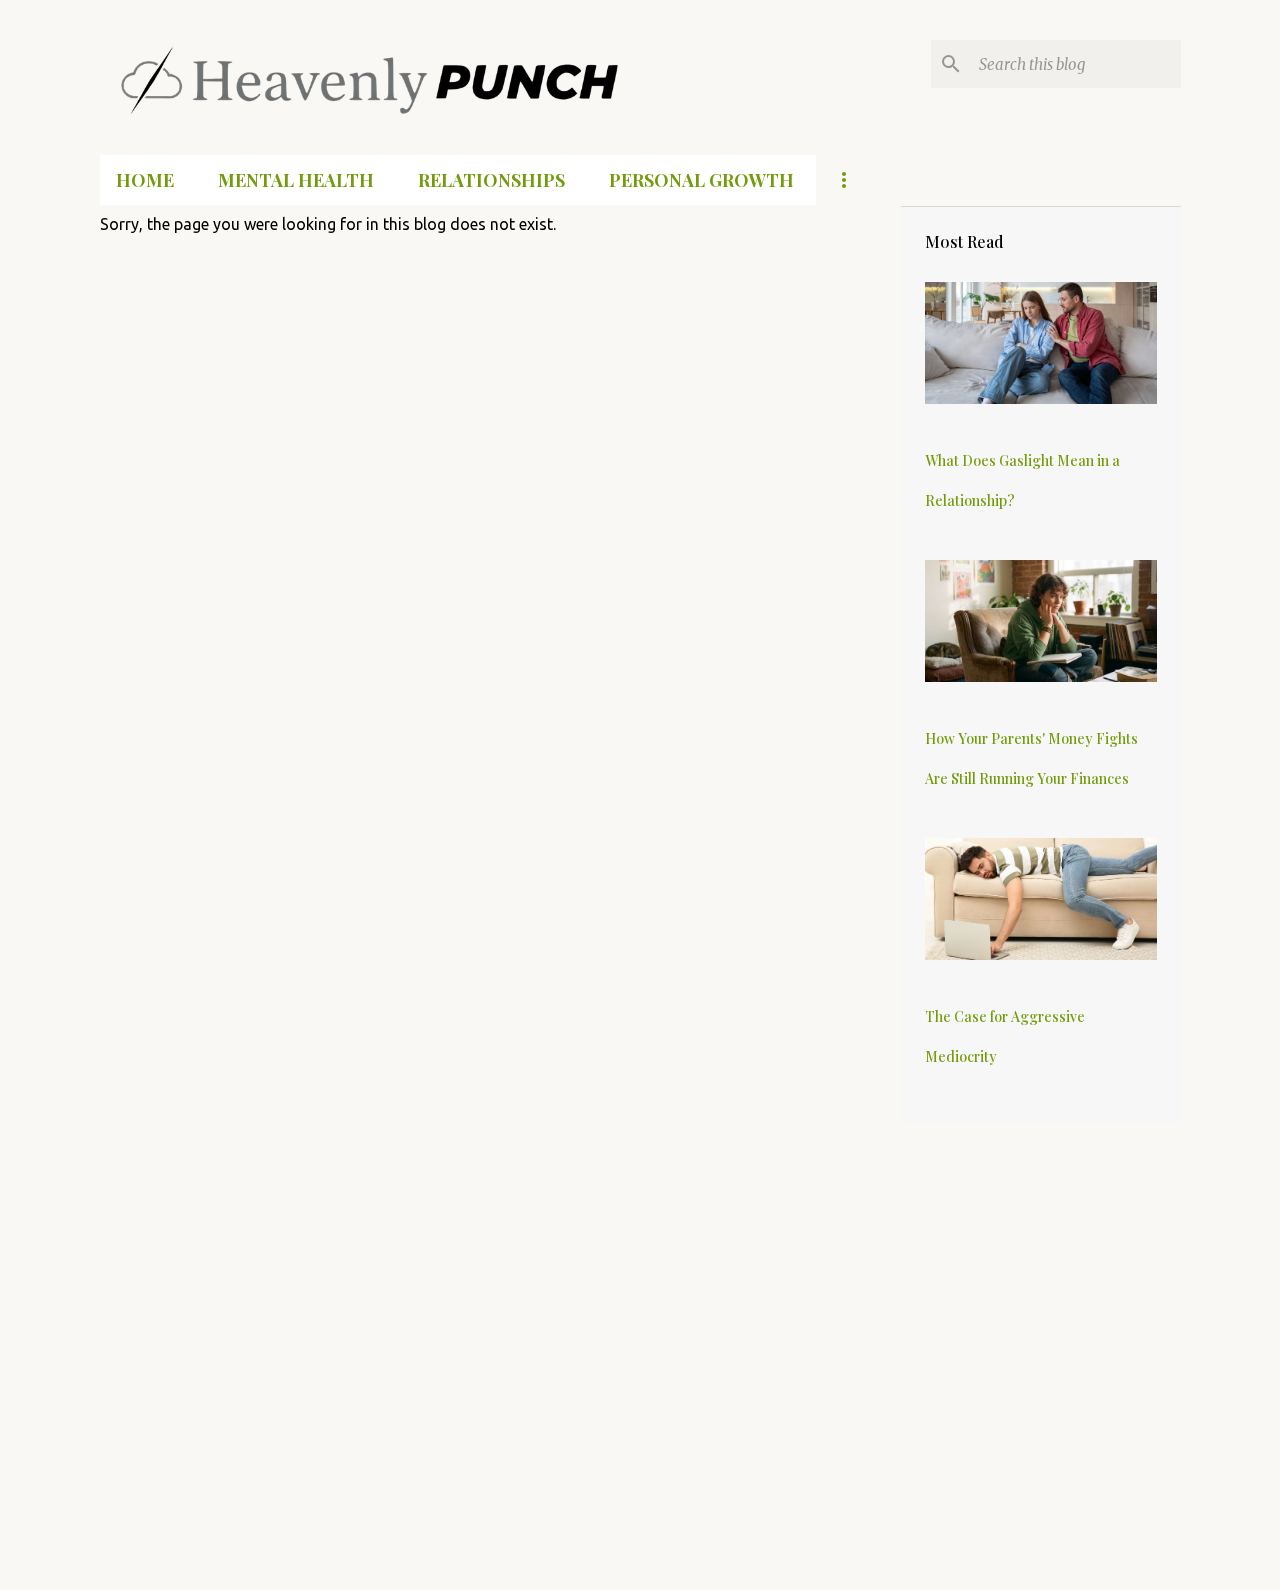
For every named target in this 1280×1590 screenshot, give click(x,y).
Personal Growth (701, 180)
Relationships (491, 180)
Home (145, 180)
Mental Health (296, 180)
